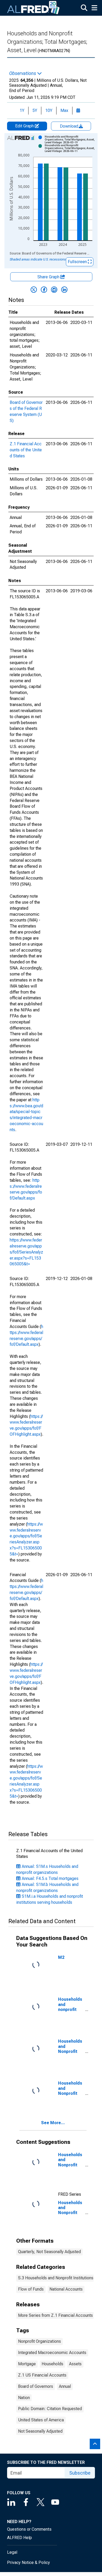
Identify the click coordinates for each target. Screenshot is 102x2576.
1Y (22, 110)
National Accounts (66, 2289)
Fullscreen (78, 262)
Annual (65, 2386)
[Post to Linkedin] (64, 290)
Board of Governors (36, 2386)
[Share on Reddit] (54, 290)
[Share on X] (34, 290)
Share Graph (49, 277)
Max (64, 110)
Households (52, 2364)
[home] (33, 8)
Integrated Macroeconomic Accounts (52, 2353)
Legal (12, 2552)
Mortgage (27, 2364)
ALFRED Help (19, 2538)
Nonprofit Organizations (39, 2341)
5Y (35, 110)
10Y (49, 110)
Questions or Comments (29, 2529)
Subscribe (80, 2473)
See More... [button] (53, 2123)
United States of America (41, 2420)
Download (70, 126)
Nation (24, 2398)
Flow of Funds (31, 2289)
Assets (75, 2364)
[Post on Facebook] (44, 290)
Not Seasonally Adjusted (40, 2431)
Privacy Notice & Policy (29, 2563)
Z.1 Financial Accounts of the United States (26, 450)
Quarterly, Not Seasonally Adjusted (49, 2252)
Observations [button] (23, 73)
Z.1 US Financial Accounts (42, 2375)
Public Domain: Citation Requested (50, 2409)
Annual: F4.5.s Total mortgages (50, 1878)
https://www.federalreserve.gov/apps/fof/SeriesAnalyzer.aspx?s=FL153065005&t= (26, 1252)
